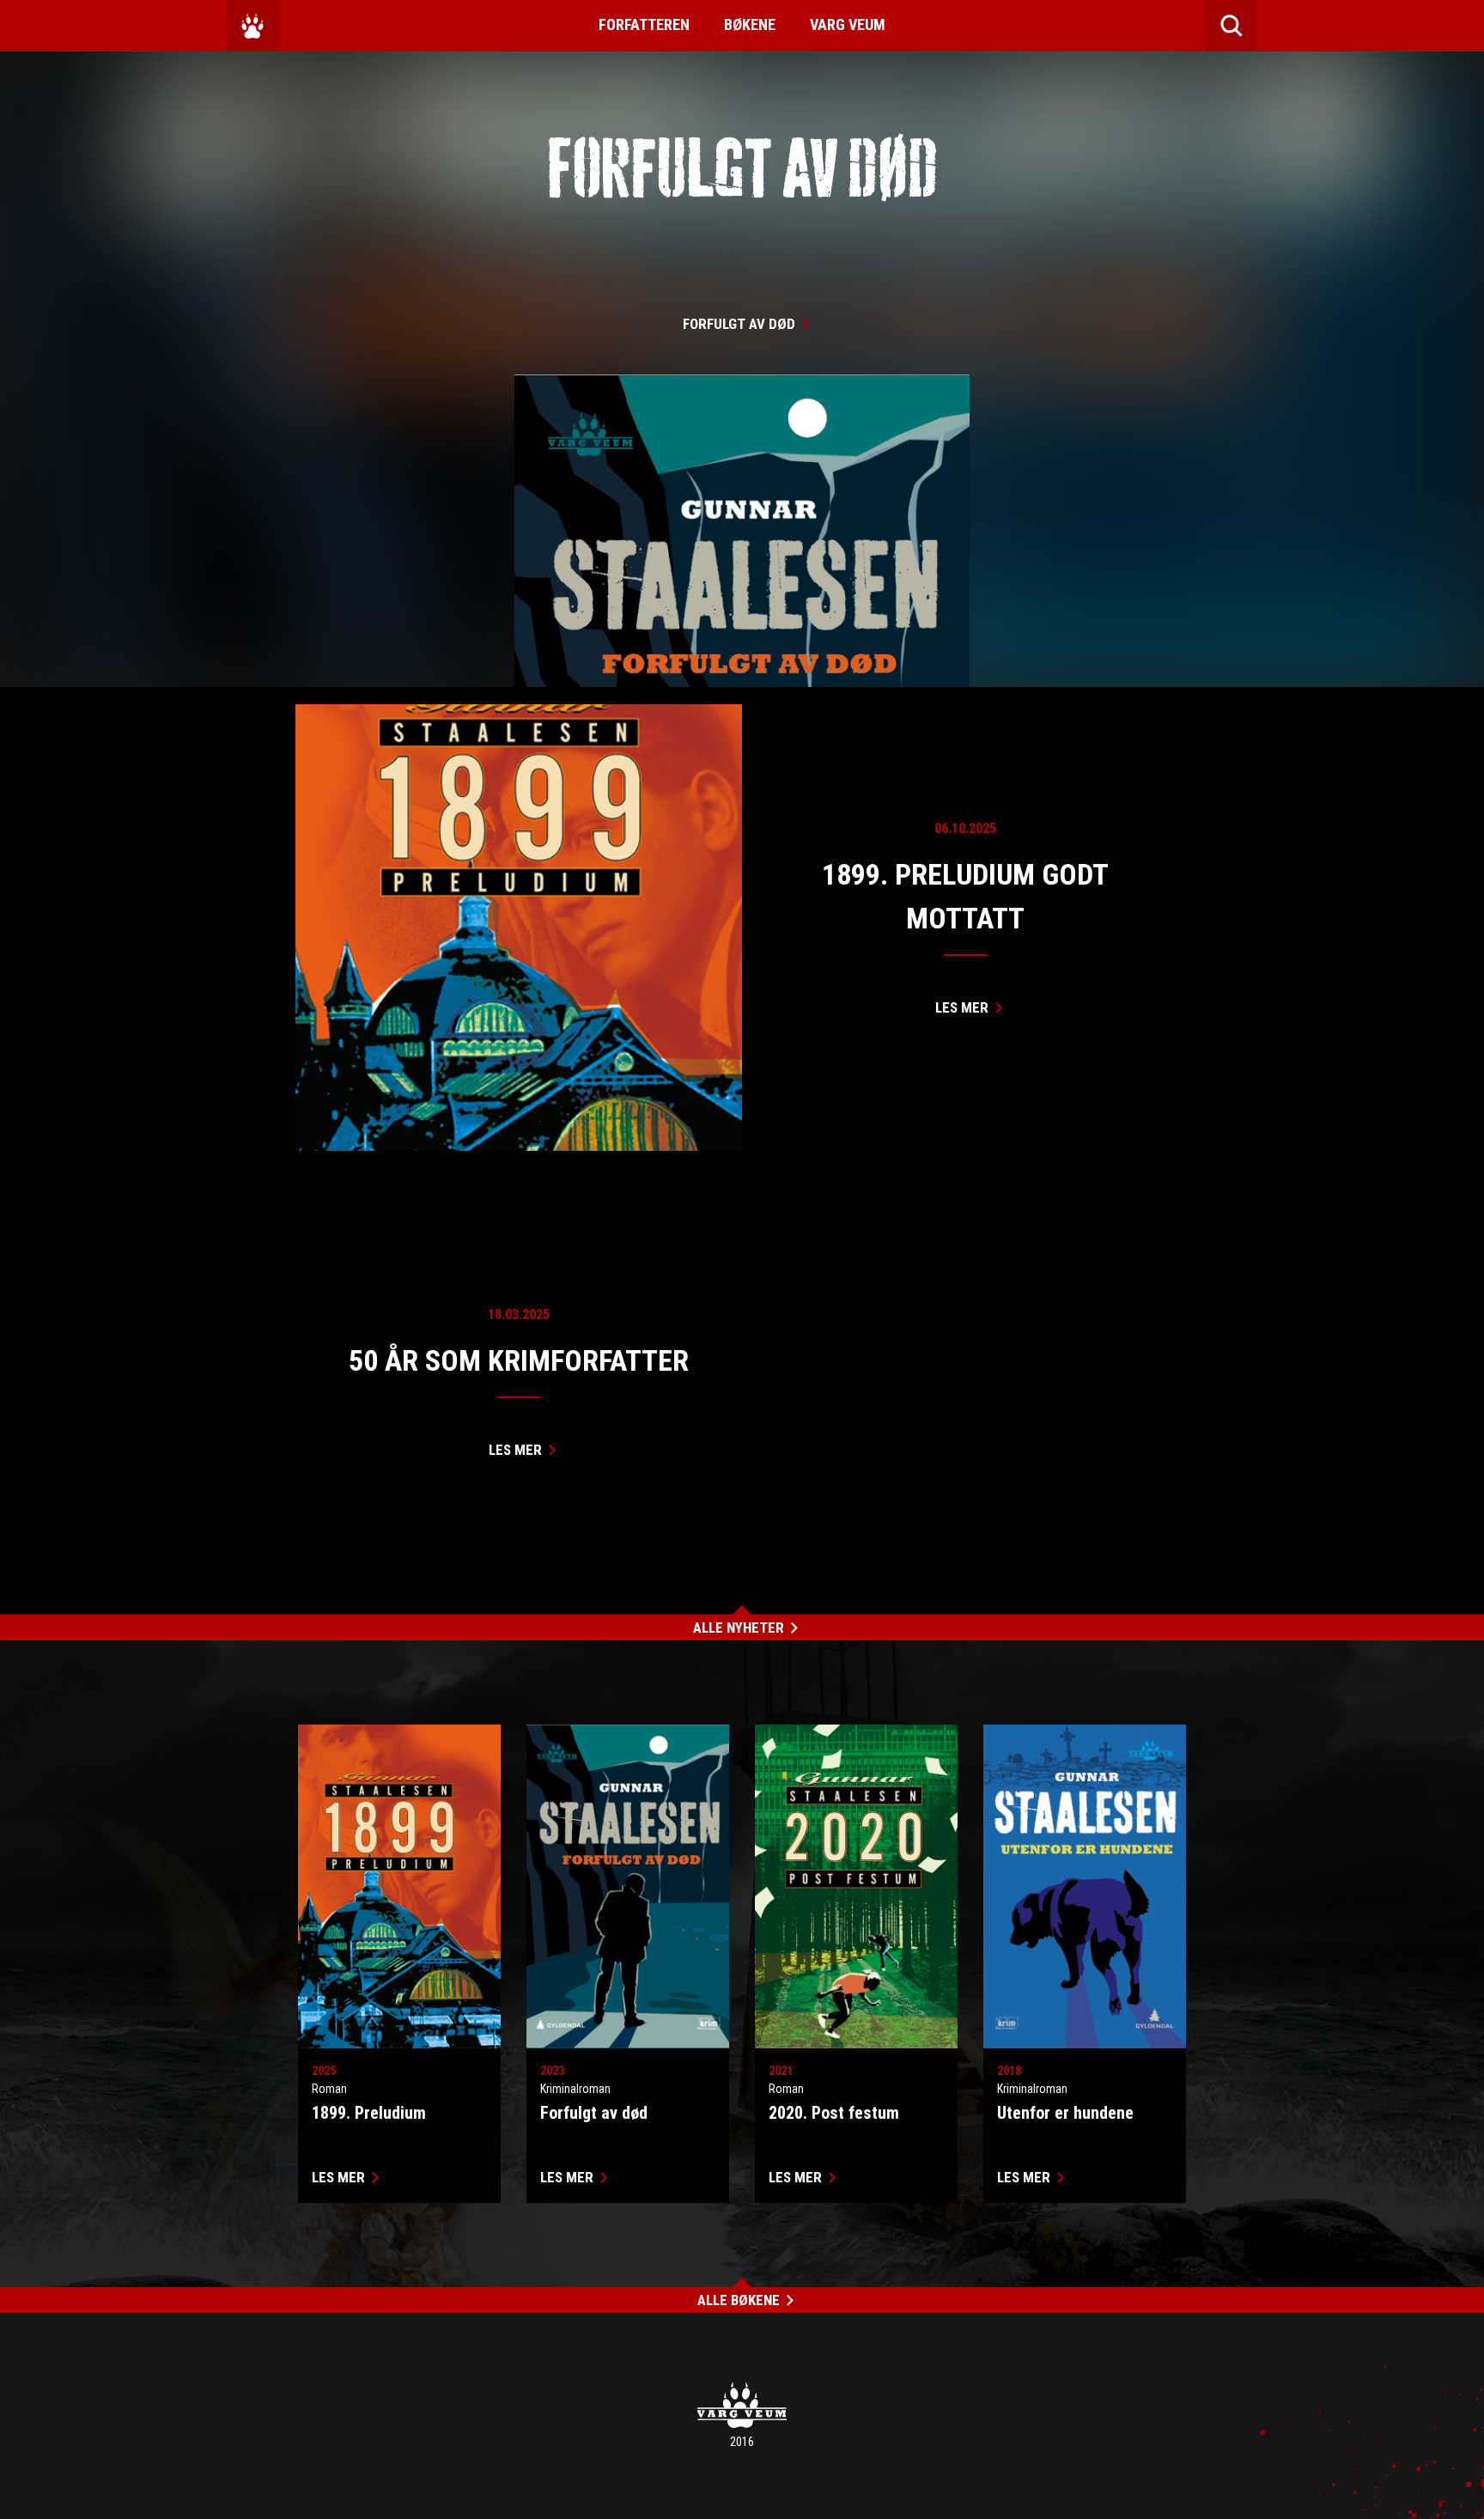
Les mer (962, 1007)
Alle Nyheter (739, 1628)
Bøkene (750, 24)
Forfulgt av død (739, 324)
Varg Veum (848, 24)
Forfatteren (644, 24)
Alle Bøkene (739, 2300)
